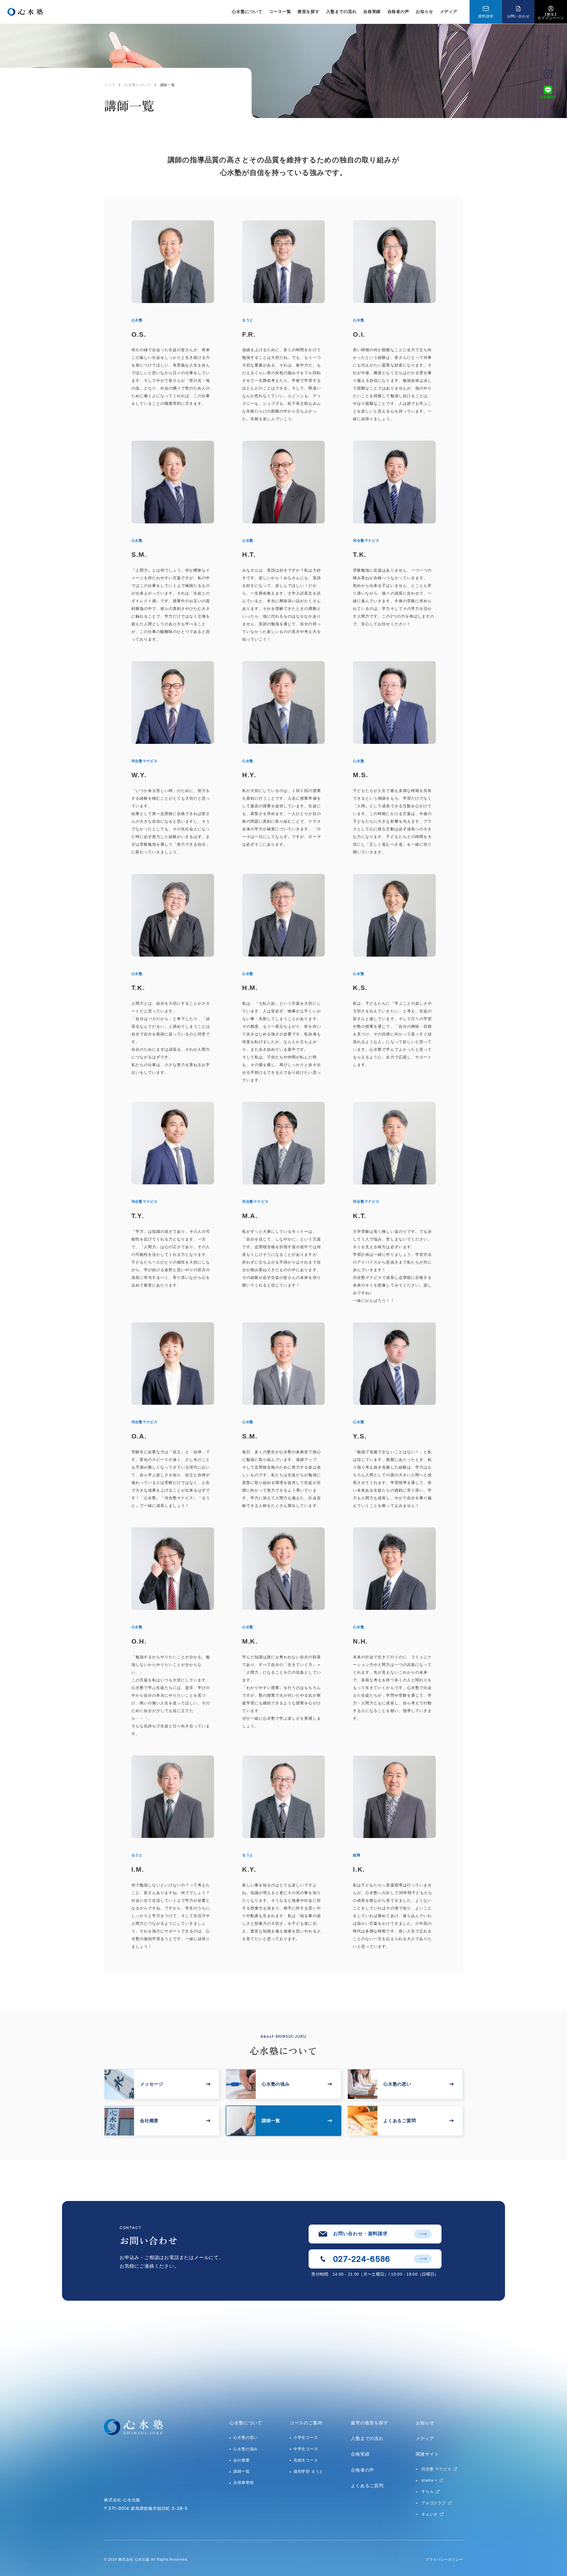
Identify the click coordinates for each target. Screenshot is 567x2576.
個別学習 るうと (308, 2471)
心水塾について (138, 85)
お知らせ (425, 12)
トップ (110, 85)
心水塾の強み (246, 2449)
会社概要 (241, 2460)
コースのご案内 (306, 2423)
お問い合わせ (518, 16)
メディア (449, 12)
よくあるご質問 (367, 2486)
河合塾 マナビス (436, 2469)
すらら (427, 2491)
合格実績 (372, 12)
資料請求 (486, 16)
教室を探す (309, 12)
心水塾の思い (246, 2437)
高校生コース (306, 2460)
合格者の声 (398, 12)
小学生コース (306, 2437)
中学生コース (306, 2449)
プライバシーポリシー (444, 2559)
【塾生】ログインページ (551, 16)
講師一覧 (241, 2471)
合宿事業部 (243, 2483)
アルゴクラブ (434, 2503)
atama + (429, 2480)
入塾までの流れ (341, 12)
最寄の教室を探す (369, 2423)
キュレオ (430, 2514)
